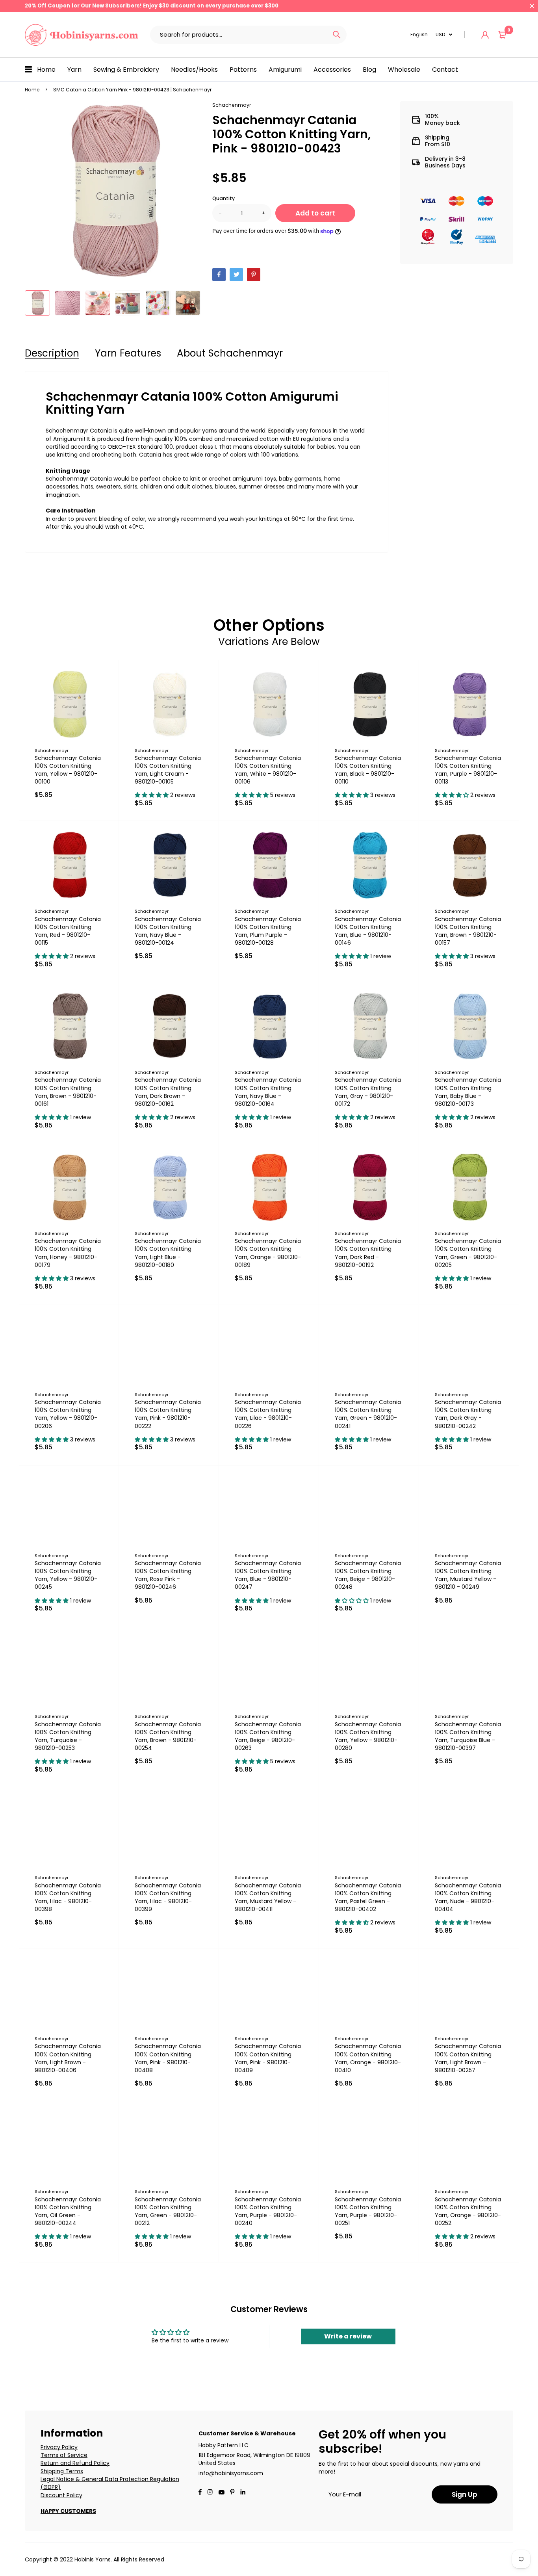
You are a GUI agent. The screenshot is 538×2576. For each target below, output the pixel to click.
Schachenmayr (232, 105)
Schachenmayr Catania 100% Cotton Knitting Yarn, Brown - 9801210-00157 (468, 931)
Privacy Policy (59, 2447)
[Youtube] (243, 2493)
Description (52, 353)
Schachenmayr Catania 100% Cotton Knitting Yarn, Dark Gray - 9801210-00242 (468, 1414)
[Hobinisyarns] (82, 35)
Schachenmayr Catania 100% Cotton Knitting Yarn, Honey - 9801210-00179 (68, 1253)
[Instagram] (210, 2493)
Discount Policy (61, 2495)
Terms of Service (64, 2455)
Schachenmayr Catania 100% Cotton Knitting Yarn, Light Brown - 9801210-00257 (468, 2058)
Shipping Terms (62, 2471)
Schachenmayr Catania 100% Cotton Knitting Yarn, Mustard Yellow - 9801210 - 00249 (468, 1575)
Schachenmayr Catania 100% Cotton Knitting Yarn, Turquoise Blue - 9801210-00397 (468, 1736)
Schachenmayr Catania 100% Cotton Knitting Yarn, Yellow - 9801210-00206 (68, 1414)
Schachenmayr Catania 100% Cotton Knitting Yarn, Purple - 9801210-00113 (468, 770)
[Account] (485, 35)
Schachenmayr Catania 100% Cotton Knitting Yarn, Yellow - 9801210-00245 (68, 1575)
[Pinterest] (232, 2493)
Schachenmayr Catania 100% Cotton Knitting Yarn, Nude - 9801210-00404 (468, 1897)
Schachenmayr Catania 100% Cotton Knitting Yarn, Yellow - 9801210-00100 (68, 770)
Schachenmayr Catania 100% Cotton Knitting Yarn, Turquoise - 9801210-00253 (68, 1736)
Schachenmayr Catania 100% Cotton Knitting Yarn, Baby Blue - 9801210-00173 (468, 1092)
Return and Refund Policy (75, 2463)
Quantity (224, 198)
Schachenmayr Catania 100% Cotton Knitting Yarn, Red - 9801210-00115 (68, 931)
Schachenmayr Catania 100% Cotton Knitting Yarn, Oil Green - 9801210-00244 (68, 2211)
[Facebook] (200, 2493)
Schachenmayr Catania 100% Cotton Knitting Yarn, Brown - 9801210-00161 (68, 1092)
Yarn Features (128, 353)
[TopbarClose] (532, 6)
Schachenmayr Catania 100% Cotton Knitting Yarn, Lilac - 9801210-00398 (68, 1897)
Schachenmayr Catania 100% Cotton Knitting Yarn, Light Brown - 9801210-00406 (68, 2058)
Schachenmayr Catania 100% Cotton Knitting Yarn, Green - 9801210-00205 (468, 1253)
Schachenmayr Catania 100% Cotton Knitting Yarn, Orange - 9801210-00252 (468, 2211)
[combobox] (238, 35)
